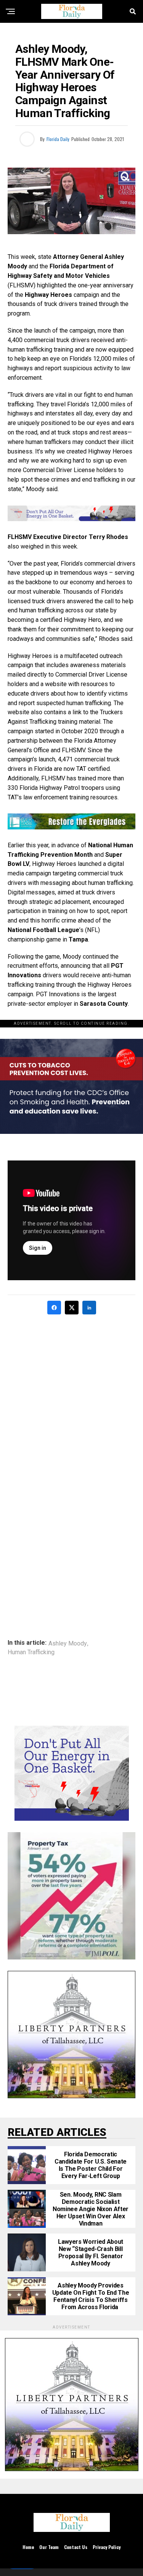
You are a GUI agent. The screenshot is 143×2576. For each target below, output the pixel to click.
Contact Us (76, 2547)
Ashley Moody (68, 1644)
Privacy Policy (107, 2547)
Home (28, 2547)
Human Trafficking (31, 1652)
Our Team (49, 2547)
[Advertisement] (71, 1396)
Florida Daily (58, 139)
